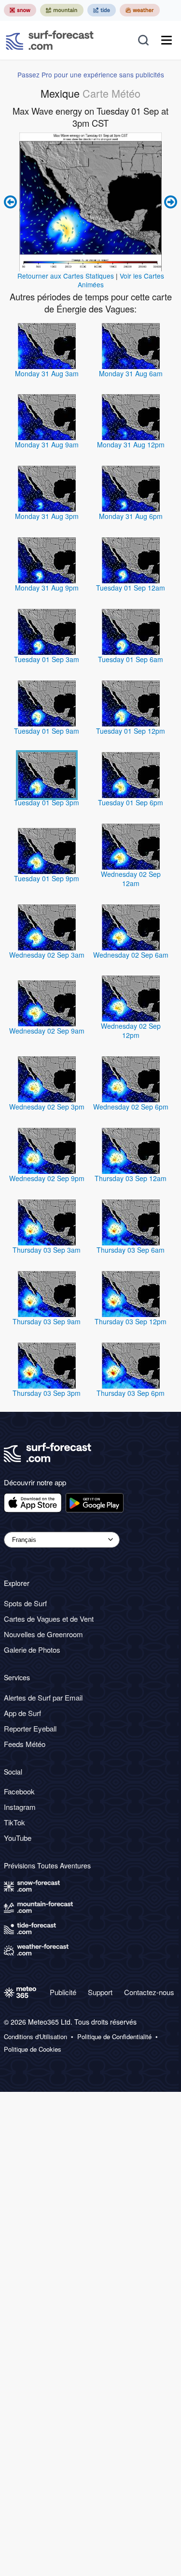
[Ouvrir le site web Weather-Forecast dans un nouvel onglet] (140, 10)
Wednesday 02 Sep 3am (47, 955)
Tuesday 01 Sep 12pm (131, 731)
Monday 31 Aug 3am (47, 373)
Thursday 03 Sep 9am (47, 1321)
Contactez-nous (149, 1992)
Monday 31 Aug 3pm (47, 516)
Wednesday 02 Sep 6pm (131, 1107)
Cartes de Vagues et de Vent (49, 1619)
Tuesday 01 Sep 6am (131, 659)
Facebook (19, 1791)
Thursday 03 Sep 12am (131, 1178)
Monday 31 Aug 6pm (131, 516)
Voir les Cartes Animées (121, 280)
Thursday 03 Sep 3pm (47, 1393)
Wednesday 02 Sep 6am (131, 955)
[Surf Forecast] (50, 40)
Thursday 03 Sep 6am (131, 1250)
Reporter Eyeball (30, 1728)
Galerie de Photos (32, 1650)
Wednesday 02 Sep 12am (131, 879)
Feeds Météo (25, 1744)
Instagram (20, 1807)
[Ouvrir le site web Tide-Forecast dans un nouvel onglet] (102, 10)
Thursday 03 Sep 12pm (131, 1321)
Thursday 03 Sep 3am (47, 1250)
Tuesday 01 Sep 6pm (131, 802)
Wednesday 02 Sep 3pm (47, 1107)
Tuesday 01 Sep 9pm (47, 878)
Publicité (63, 1992)
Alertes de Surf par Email (43, 1697)
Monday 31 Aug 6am (131, 373)
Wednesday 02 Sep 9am (47, 1031)
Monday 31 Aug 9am (47, 444)
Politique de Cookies (33, 2049)
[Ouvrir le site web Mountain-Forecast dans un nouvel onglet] (62, 10)
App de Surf (22, 1713)
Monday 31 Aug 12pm (131, 444)
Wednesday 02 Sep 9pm (47, 1178)
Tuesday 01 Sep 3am (47, 659)
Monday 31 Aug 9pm (47, 588)
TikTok (14, 1822)
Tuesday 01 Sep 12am (131, 588)
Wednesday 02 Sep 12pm (131, 1030)
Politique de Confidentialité (114, 2037)
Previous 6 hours (12, 202)
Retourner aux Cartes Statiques (66, 276)
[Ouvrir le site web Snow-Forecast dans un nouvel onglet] (20, 10)
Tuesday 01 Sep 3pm (47, 802)
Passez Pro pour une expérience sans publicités (91, 74)
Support (100, 1992)
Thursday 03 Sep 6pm (131, 1393)
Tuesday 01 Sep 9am (47, 731)
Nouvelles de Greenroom (43, 1634)
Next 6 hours (169, 202)
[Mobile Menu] (167, 40)
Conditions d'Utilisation (35, 2037)
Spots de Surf (25, 1603)
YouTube (18, 1838)
